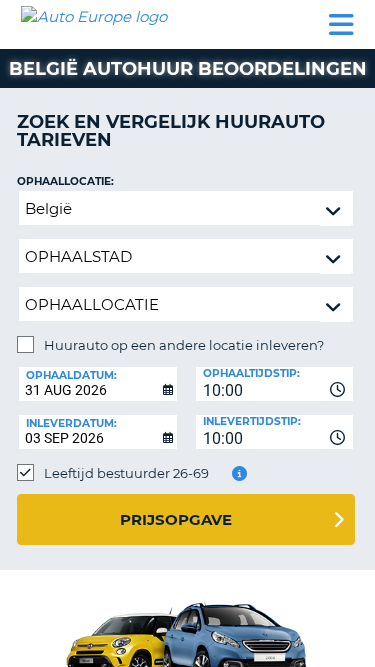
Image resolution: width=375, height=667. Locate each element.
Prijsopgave (176, 519)
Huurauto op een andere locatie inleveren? (184, 345)
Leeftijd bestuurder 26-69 (126, 473)
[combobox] (275, 384)
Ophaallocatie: (65, 181)
